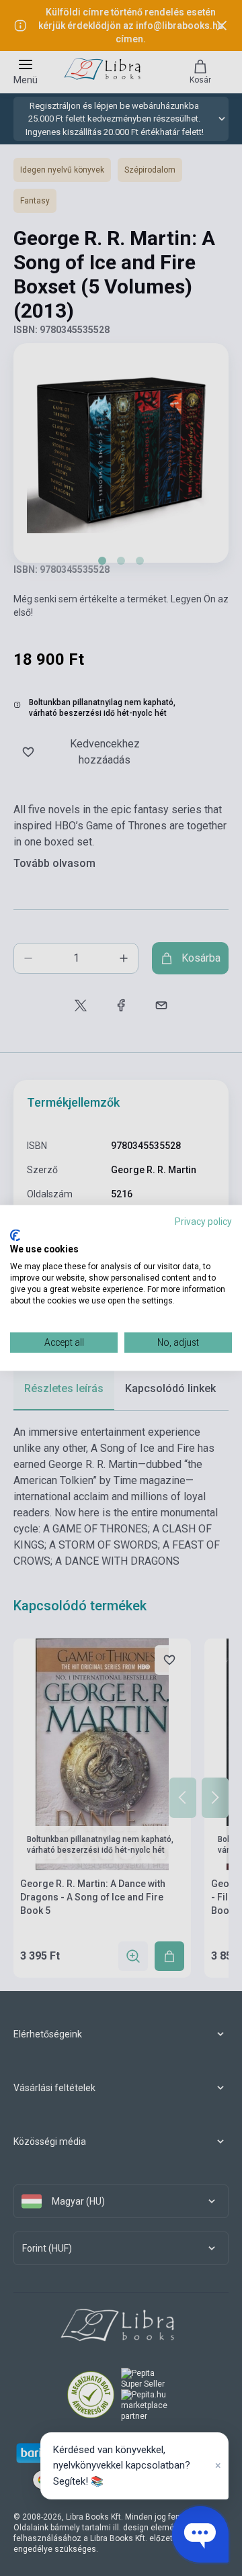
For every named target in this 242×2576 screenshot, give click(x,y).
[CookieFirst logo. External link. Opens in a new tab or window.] (15, 1235)
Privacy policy (203, 1222)
